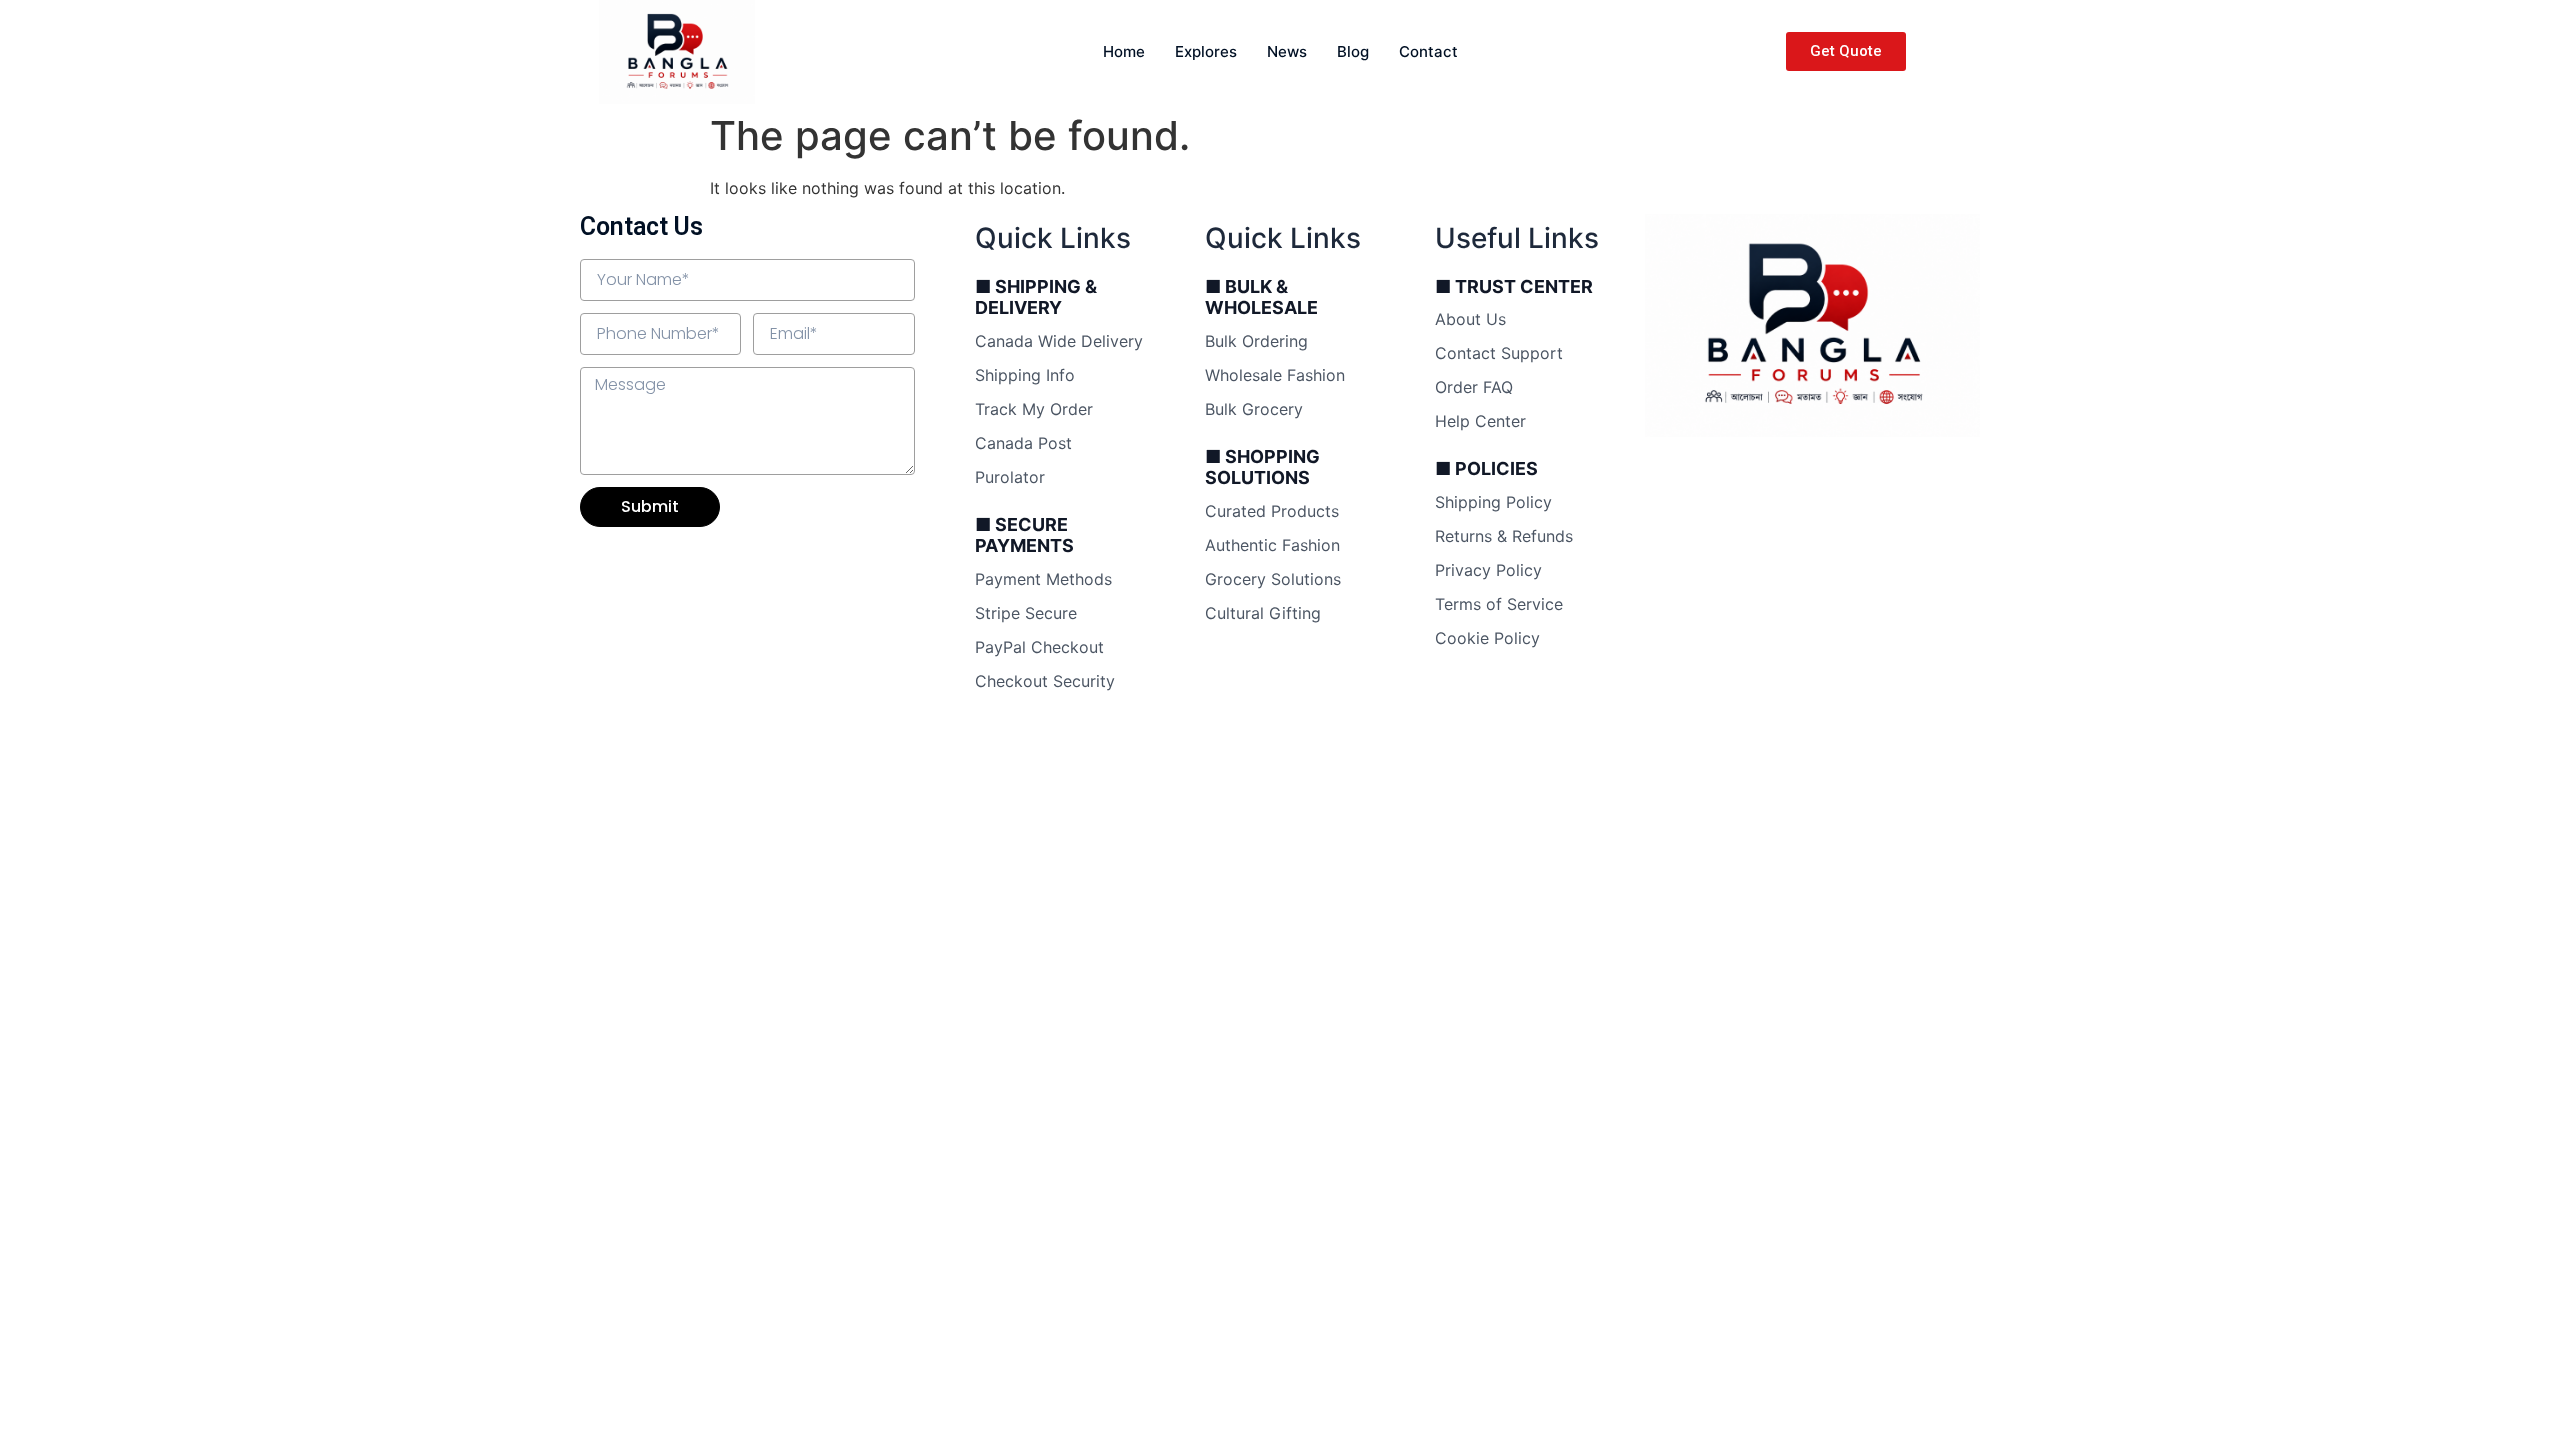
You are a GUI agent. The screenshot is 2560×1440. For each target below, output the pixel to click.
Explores (1206, 51)
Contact (1428, 51)
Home (1124, 51)
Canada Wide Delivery (1059, 341)
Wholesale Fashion (1275, 375)
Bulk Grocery (1254, 409)
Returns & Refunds (1504, 536)
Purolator (1010, 477)
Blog (1353, 51)
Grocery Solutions (1273, 579)
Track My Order (1034, 409)
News (1287, 51)
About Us (1470, 319)
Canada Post (1023, 443)
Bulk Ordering (1256, 341)
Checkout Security (1045, 681)
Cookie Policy (1487, 638)
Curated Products (1272, 511)
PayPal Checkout (1039, 647)
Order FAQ (1474, 387)
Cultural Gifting (1263, 613)
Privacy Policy (1488, 570)
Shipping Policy (1493, 502)
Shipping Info (1025, 375)
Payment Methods (1043, 579)
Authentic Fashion (1272, 545)
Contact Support (1499, 353)
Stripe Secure (1026, 613)
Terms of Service (1499, 604)
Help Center (1480, 421)
